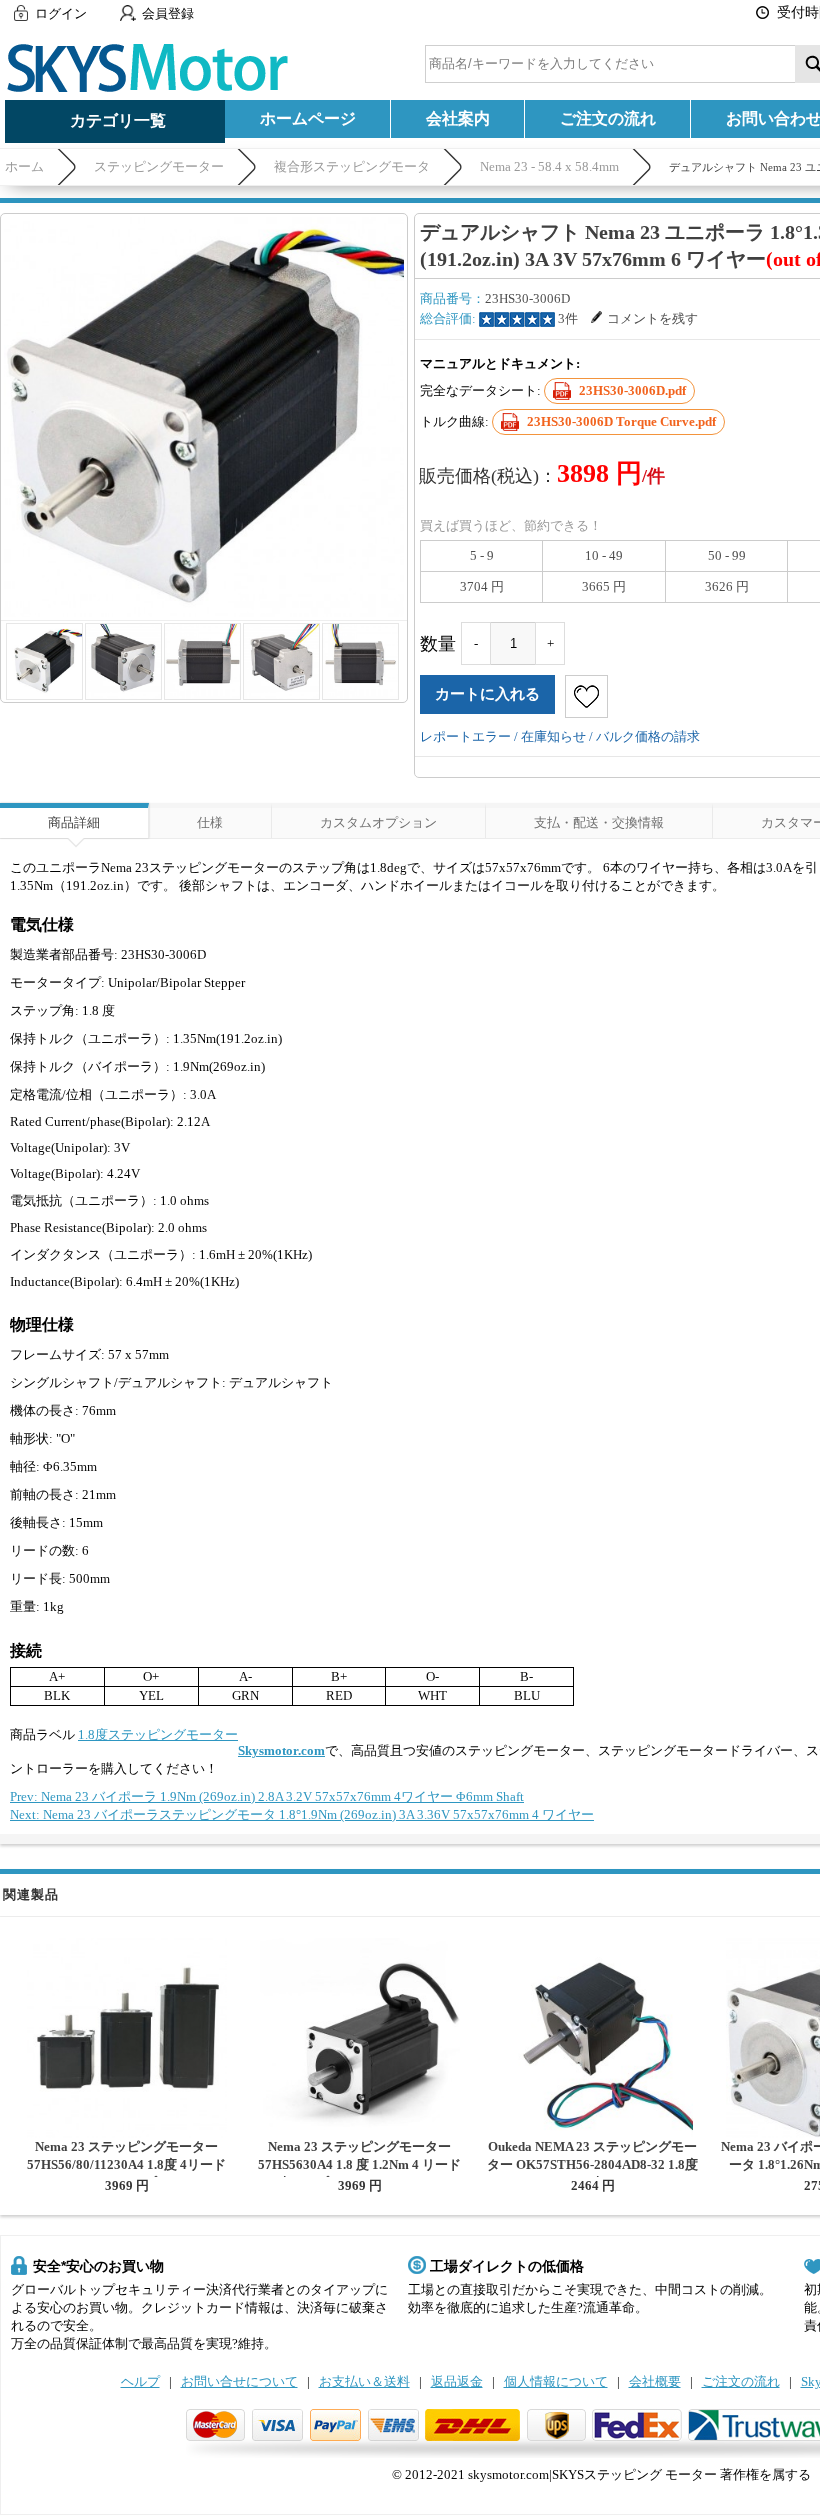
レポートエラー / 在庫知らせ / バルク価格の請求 (560, 736)
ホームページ (308, 118)
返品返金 (457, 2381)
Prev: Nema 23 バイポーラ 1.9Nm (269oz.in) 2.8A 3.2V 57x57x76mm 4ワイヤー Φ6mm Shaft (267, 1796)
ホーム (24, 166)
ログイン (61, 13)
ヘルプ (140, 2381)
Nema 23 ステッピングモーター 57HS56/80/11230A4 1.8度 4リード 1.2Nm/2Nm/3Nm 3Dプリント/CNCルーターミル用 (126, 2173)
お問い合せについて (239, 2381)
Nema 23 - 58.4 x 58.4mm (549, 166)
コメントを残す (652, 318)
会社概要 (655, 2381)
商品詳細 (74, 822)
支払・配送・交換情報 (599, 822)
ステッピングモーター (159, 166)
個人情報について (556, 2381)
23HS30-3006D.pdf (632, 390)
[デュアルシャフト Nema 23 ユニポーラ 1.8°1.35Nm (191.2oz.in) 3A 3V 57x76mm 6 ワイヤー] (204, 417)
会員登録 (168, 13)
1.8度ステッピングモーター (158, 1734)
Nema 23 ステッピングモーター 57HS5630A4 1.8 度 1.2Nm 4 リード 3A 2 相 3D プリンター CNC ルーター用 (359, 2173)
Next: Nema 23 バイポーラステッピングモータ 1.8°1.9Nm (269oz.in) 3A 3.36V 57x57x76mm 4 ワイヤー (302, 1814)
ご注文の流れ (608, 118)
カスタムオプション (378, 822)
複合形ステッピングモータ (352, 166)
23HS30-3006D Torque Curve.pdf (621, 421)
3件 (568, 318)
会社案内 (458, 118)
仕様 (210, 822)
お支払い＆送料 (364, 2381)
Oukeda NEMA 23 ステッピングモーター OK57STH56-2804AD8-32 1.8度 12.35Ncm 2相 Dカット (592, 2164)
